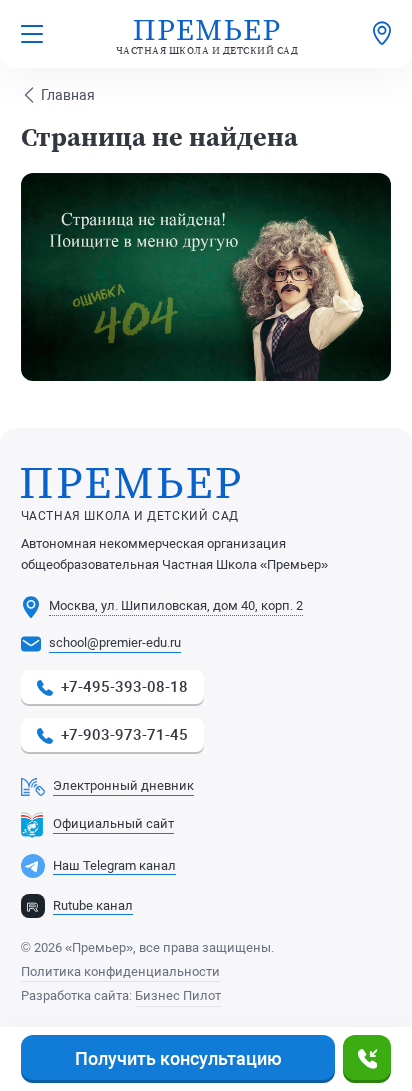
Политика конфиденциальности (120, 971)
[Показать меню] (32, 34)
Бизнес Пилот (178, 995)
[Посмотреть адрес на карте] (382, 34)
